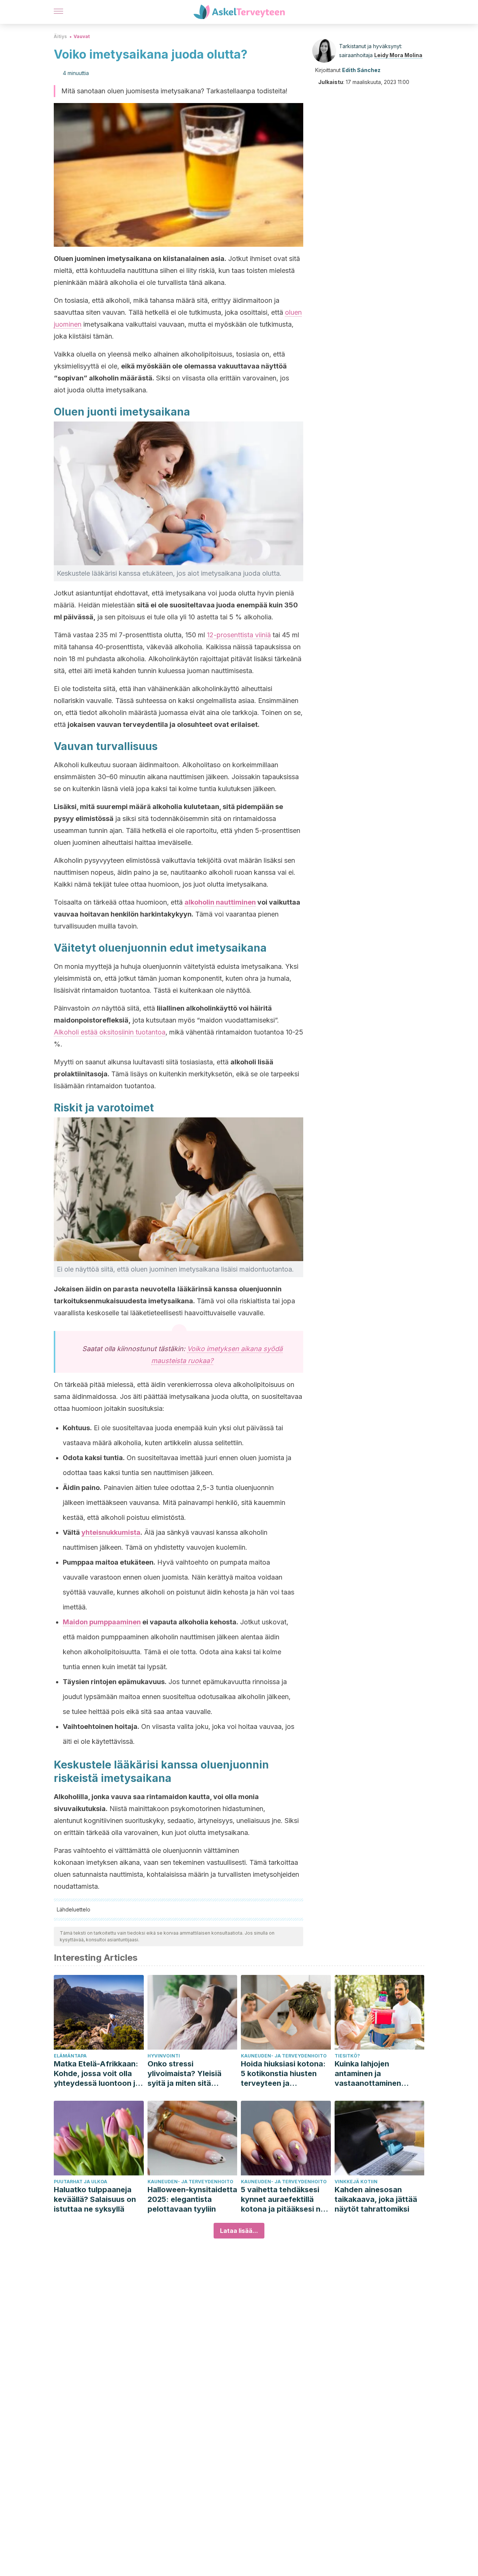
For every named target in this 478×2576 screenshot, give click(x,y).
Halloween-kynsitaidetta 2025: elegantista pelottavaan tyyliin (192, 2199)
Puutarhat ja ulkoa (80, 2182)
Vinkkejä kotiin (356, 2182)
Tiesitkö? (347, 2056)
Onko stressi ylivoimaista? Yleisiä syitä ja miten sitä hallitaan (184, 2074)
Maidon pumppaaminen (102, 1622)
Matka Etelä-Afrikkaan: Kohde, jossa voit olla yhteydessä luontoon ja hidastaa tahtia (97, 2074)
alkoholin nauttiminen (220, 902)
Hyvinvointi (164, 2056)
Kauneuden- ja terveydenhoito (284, 2056)
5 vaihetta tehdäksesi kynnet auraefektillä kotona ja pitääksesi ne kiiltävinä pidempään (283, 2199)
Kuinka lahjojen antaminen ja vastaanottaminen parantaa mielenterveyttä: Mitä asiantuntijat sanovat (374, 2074)
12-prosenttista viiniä (239, 635)
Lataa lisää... (239, 2231)
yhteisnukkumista (111, 1532)
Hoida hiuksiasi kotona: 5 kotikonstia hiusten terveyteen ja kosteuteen (283, 2074)
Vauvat (82, 36)
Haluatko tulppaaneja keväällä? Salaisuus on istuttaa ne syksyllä (95, 2199)
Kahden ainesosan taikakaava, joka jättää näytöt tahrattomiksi (376, 2199)
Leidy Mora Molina (398, 55)
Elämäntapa (70, 2056)
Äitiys (60, 36)
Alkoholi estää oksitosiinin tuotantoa (110, 1032)
